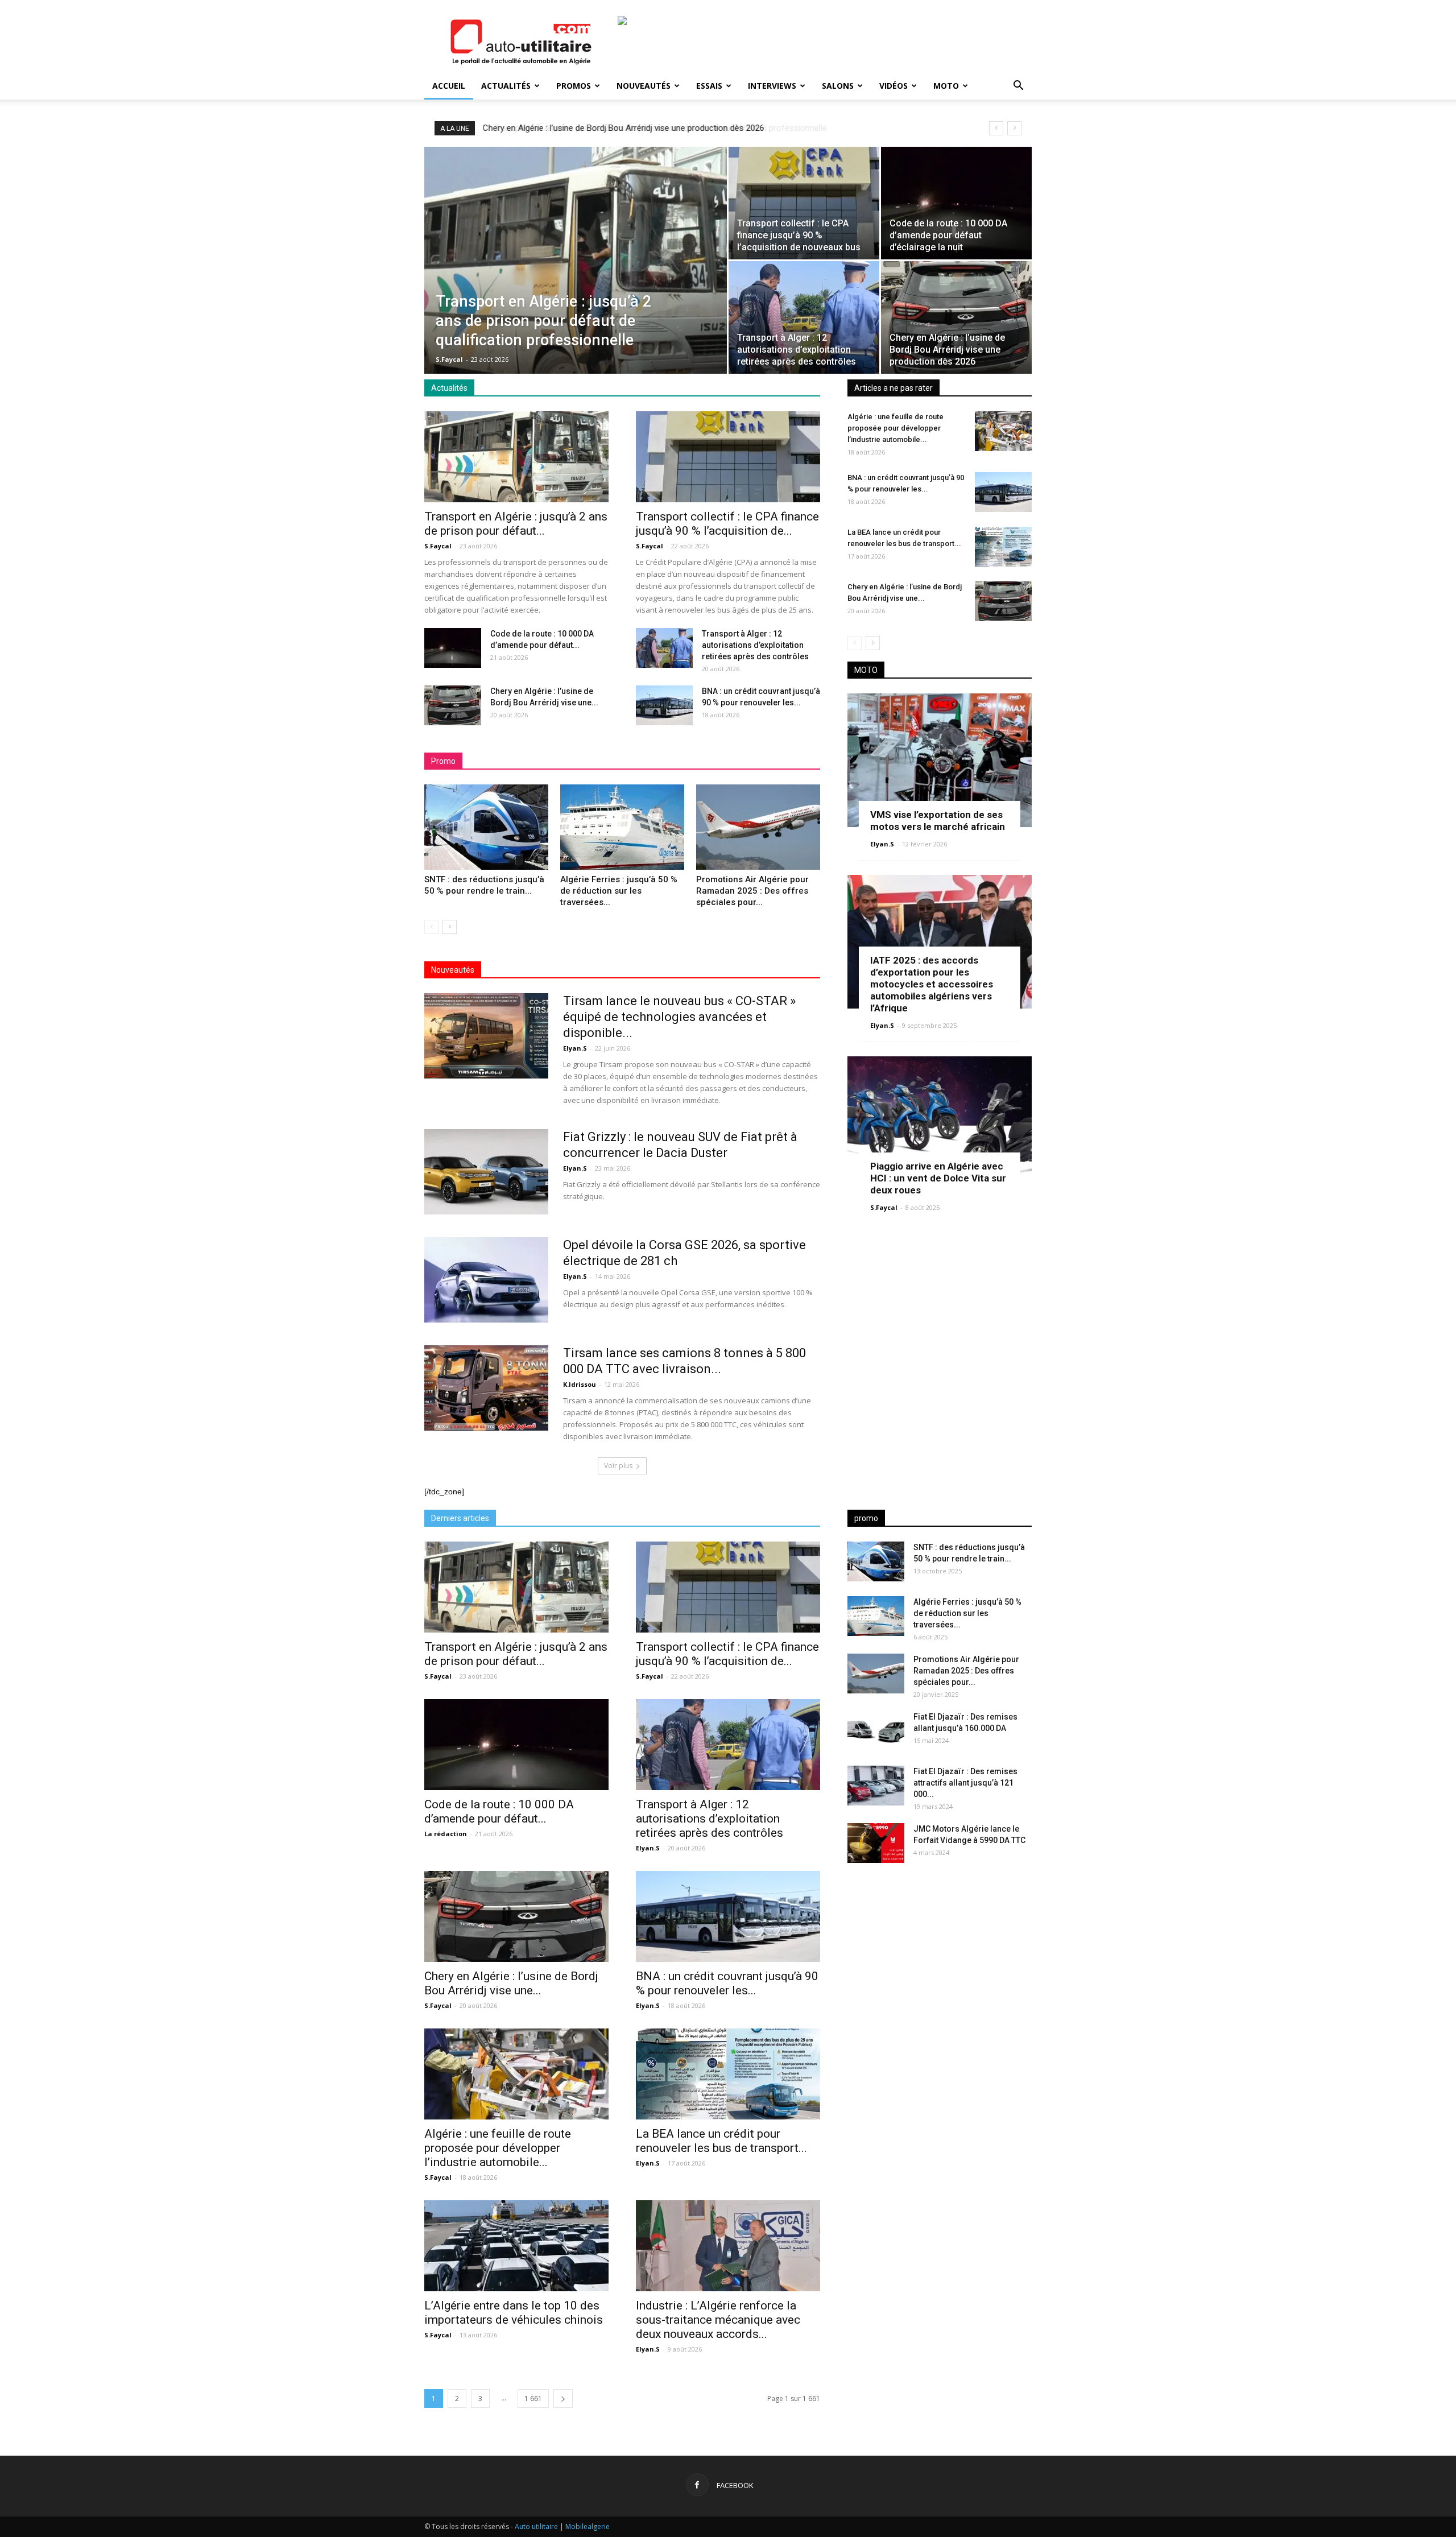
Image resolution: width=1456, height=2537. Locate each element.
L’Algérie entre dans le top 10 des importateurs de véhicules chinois (514, 2313)
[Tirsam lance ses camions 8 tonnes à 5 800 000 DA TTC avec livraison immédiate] (486, 1388)
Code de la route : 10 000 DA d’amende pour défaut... (499, 1811)
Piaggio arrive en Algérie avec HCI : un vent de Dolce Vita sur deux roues (938, 1178)
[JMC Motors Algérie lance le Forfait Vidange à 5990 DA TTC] (876, 1843)
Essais (709, 86)
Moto (946, 86)
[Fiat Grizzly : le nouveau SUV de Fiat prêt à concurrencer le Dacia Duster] (486, 1172)
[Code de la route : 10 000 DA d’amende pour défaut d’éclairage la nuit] (956, 203)
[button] (1018, 87)
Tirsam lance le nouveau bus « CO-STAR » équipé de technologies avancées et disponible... (679, 1017)
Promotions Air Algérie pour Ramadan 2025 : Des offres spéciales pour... (752, 891)
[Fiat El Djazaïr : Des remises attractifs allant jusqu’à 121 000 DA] (876, 1786)
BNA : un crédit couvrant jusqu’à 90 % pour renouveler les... (727, 1983)
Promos (574, 86)
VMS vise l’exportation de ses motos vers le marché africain (938, 821)
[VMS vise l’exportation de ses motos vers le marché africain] (940, 760)
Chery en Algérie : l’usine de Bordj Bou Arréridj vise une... (511, 1983)
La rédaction (446, 1834)
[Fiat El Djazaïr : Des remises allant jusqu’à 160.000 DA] (876, 1731)
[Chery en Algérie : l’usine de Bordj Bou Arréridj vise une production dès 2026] (956, 317)
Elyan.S (575, 1048)
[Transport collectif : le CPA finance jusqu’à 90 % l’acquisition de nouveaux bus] (804, 203)
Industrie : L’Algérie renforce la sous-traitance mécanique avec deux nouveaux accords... (718, 2320)
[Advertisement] (940, 1961)
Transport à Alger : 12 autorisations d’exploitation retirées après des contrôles (755, 645)
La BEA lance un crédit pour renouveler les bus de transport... (721, 2141)
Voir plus (618, 1466)
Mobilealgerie (588, 2526)
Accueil (449, 86)
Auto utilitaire (536, 2526)
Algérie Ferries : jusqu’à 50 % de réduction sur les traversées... (619, 891)
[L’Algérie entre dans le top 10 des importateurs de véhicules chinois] (516, 2246)
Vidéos (894, 86)
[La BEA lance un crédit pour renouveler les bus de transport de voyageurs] (1003, 547)
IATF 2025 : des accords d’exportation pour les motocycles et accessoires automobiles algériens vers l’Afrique (932, 984)
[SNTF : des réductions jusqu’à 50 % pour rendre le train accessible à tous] (486, 827)
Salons (838, 86)
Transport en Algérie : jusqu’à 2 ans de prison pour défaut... (516, 524)
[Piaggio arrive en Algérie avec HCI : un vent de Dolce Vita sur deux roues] (940, 1123)
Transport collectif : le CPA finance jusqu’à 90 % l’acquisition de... (727, 524)
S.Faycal (449, 359)
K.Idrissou (580, 1384)
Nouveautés (644, 86)
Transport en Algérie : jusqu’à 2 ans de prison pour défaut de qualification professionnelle (650, 128)
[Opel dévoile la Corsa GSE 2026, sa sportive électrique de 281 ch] (486, 1280)
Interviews (772, 86)
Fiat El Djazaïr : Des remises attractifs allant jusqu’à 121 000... (965, 1783)
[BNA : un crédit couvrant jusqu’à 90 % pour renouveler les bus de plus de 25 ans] (664, 705)
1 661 (533, 2398)
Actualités (506, 86)
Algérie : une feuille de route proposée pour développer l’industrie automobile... (895, 428)
